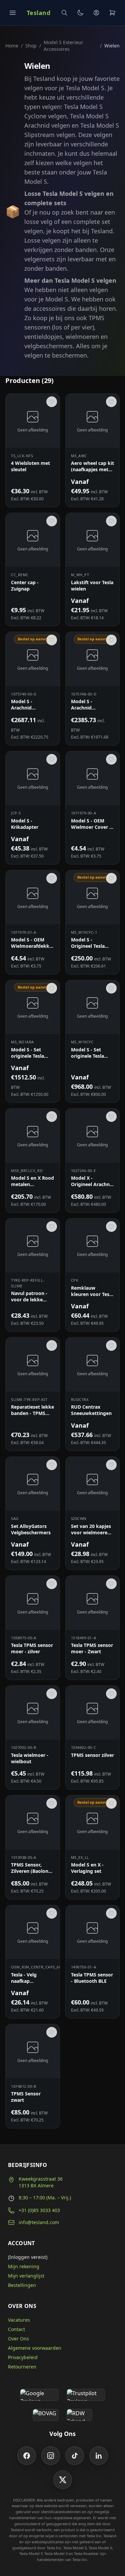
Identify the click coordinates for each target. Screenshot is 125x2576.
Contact (16, 2329)
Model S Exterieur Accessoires (63, 46)
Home (12, 46)
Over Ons (18, 2339)
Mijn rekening (24, 2266)
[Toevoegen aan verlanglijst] (52, 402)
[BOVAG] (46, 2415)
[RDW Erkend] (80, 2415)
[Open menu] (13, 13)
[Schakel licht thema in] (80, 13)
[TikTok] (75, 2456)
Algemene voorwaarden (35, 2348)
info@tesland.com (39, 2222)
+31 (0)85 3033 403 (39, 2210)
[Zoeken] (64, 13)
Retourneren (22, 2367)
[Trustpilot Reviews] (86, 2395)
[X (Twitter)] (63, 2480)
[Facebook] (27, 2456)
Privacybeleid (23, 2357)
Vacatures (19, 2320)
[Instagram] (51, 2456)
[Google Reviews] (39, 2395)
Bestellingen (22, 2285)
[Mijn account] (96, 13)
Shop (31, 46)
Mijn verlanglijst (26, 2276)
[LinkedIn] (99, 2456)
